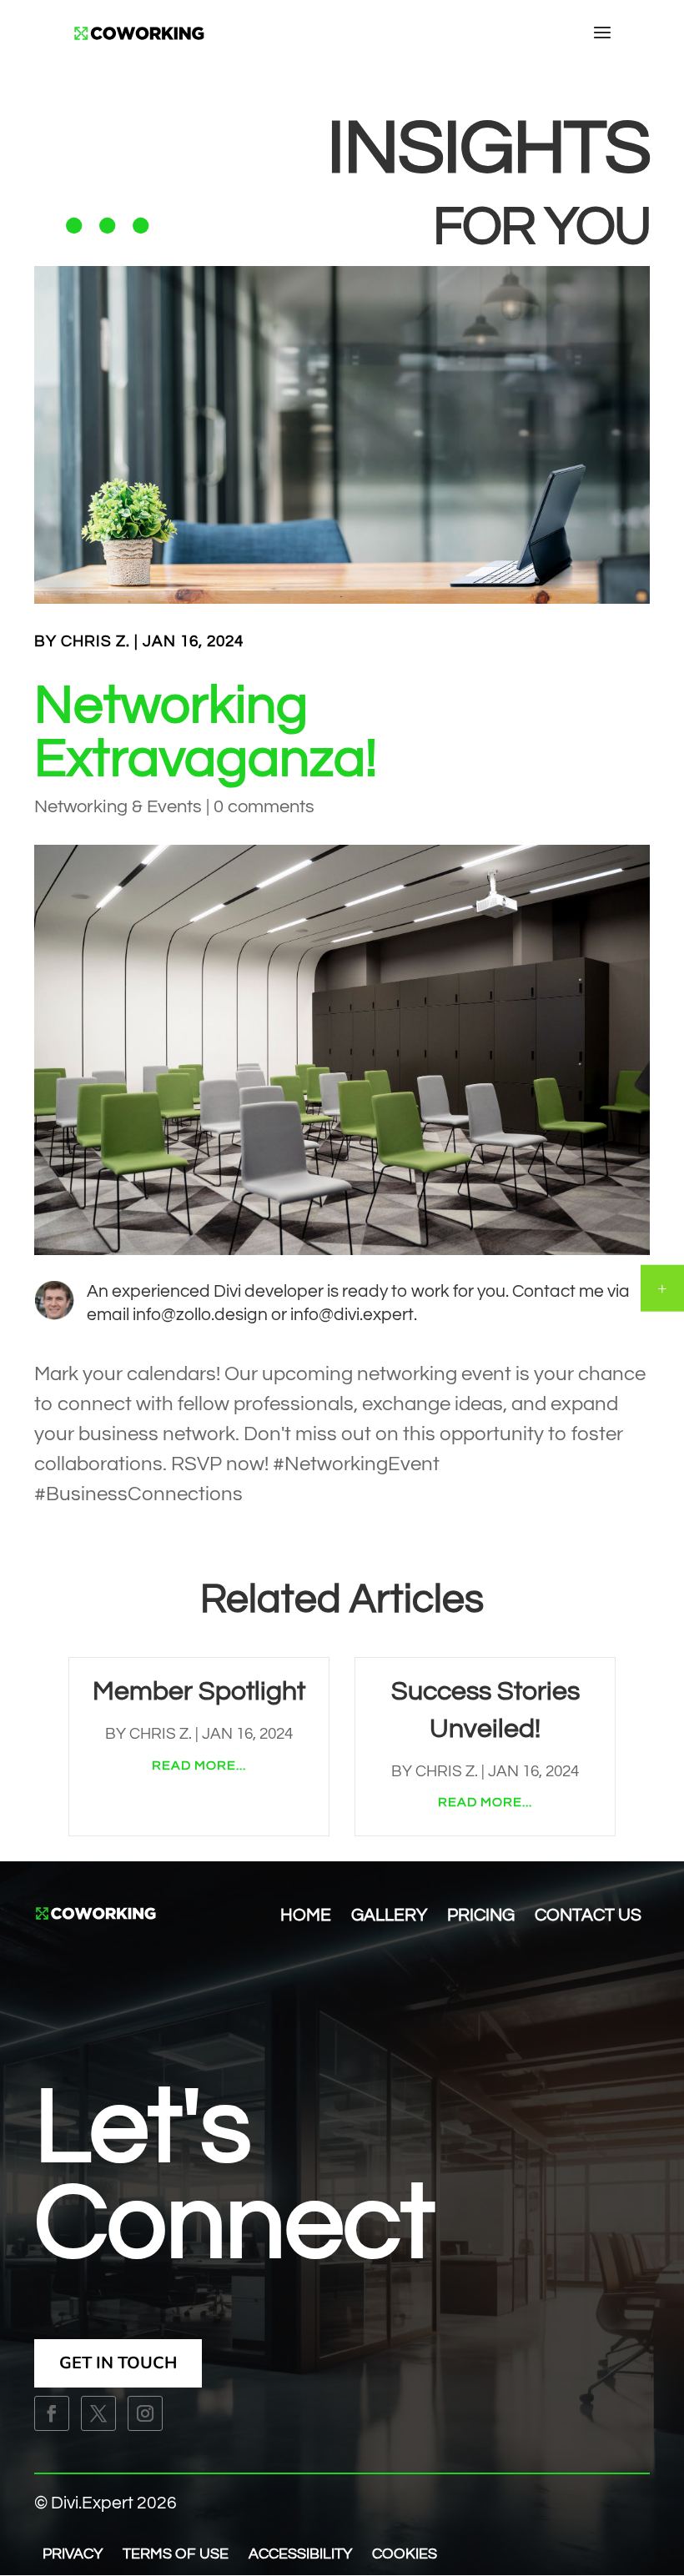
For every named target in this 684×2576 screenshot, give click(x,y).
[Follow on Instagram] (145, 2413)
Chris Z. (96, 641)
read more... (199, 1765)
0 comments (264, 807)
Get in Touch (118, 2363)
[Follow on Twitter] (98, 2413)
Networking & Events (118, 807)
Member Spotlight (199, 1692)
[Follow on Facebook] (52, 2413)
